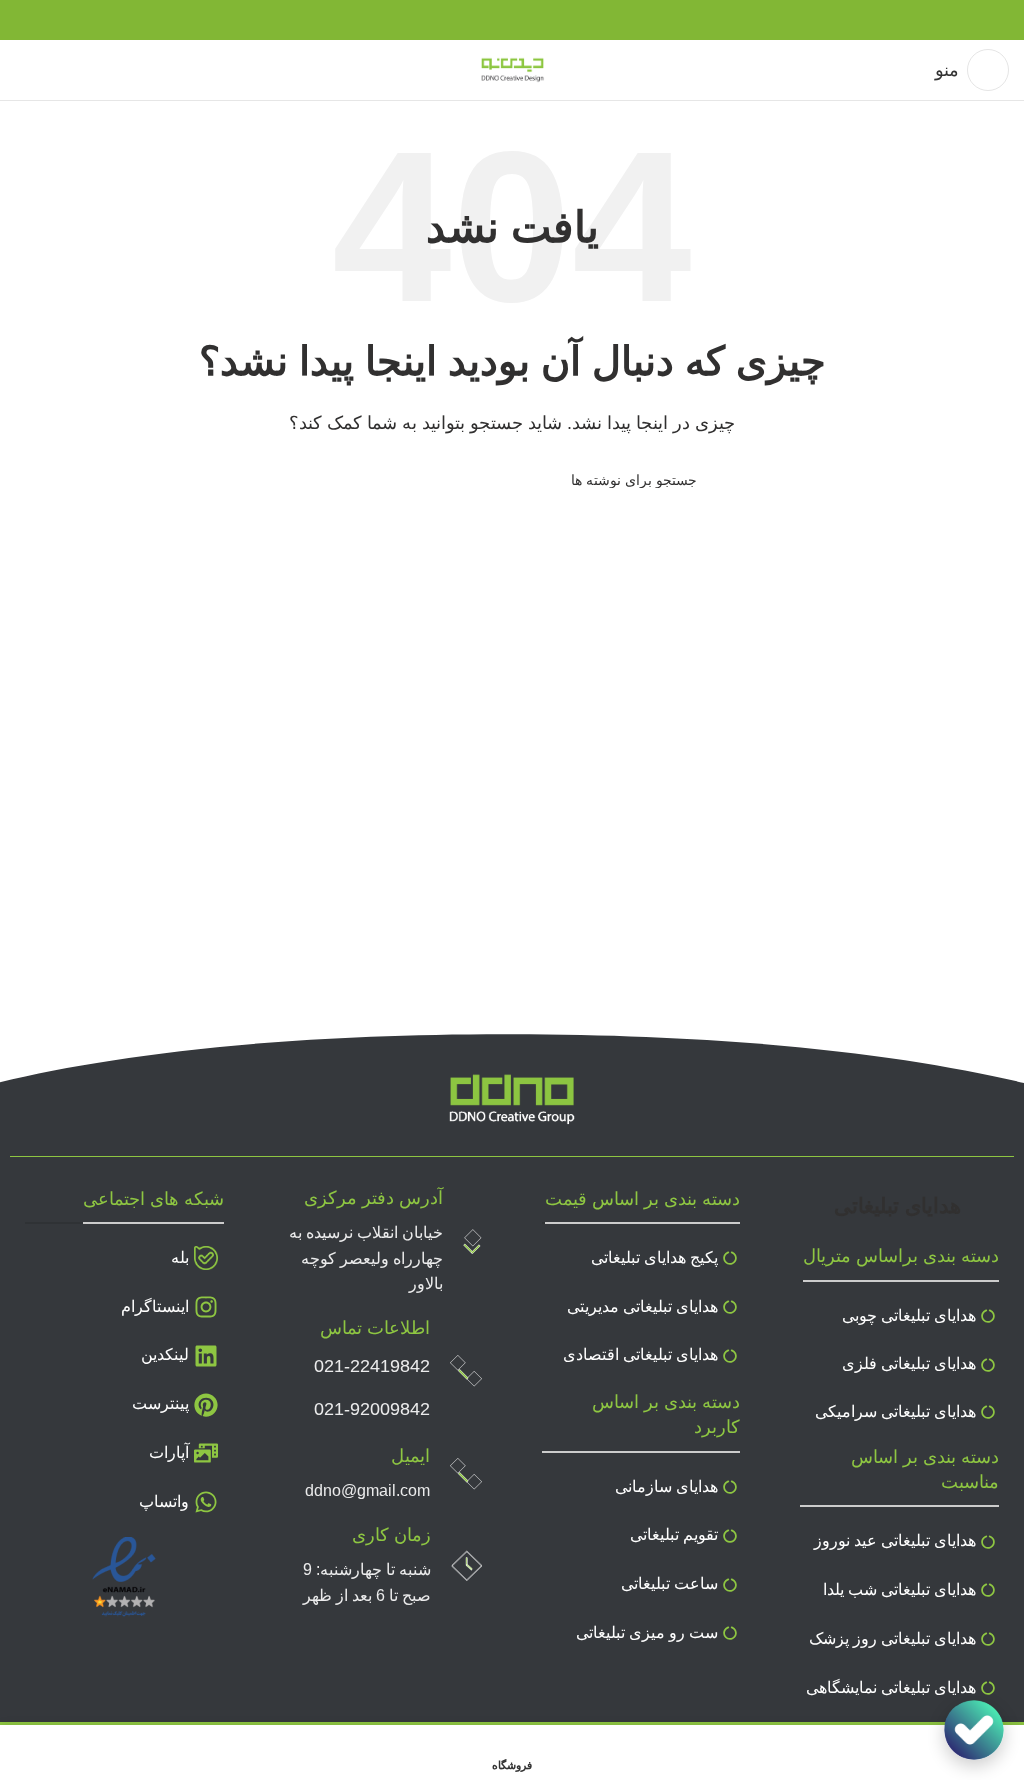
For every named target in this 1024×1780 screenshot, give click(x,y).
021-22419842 (372, 1366)
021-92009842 (372, 1409)
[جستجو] (335, 480)
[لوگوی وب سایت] (512, 69)
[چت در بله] (974, 1730)
